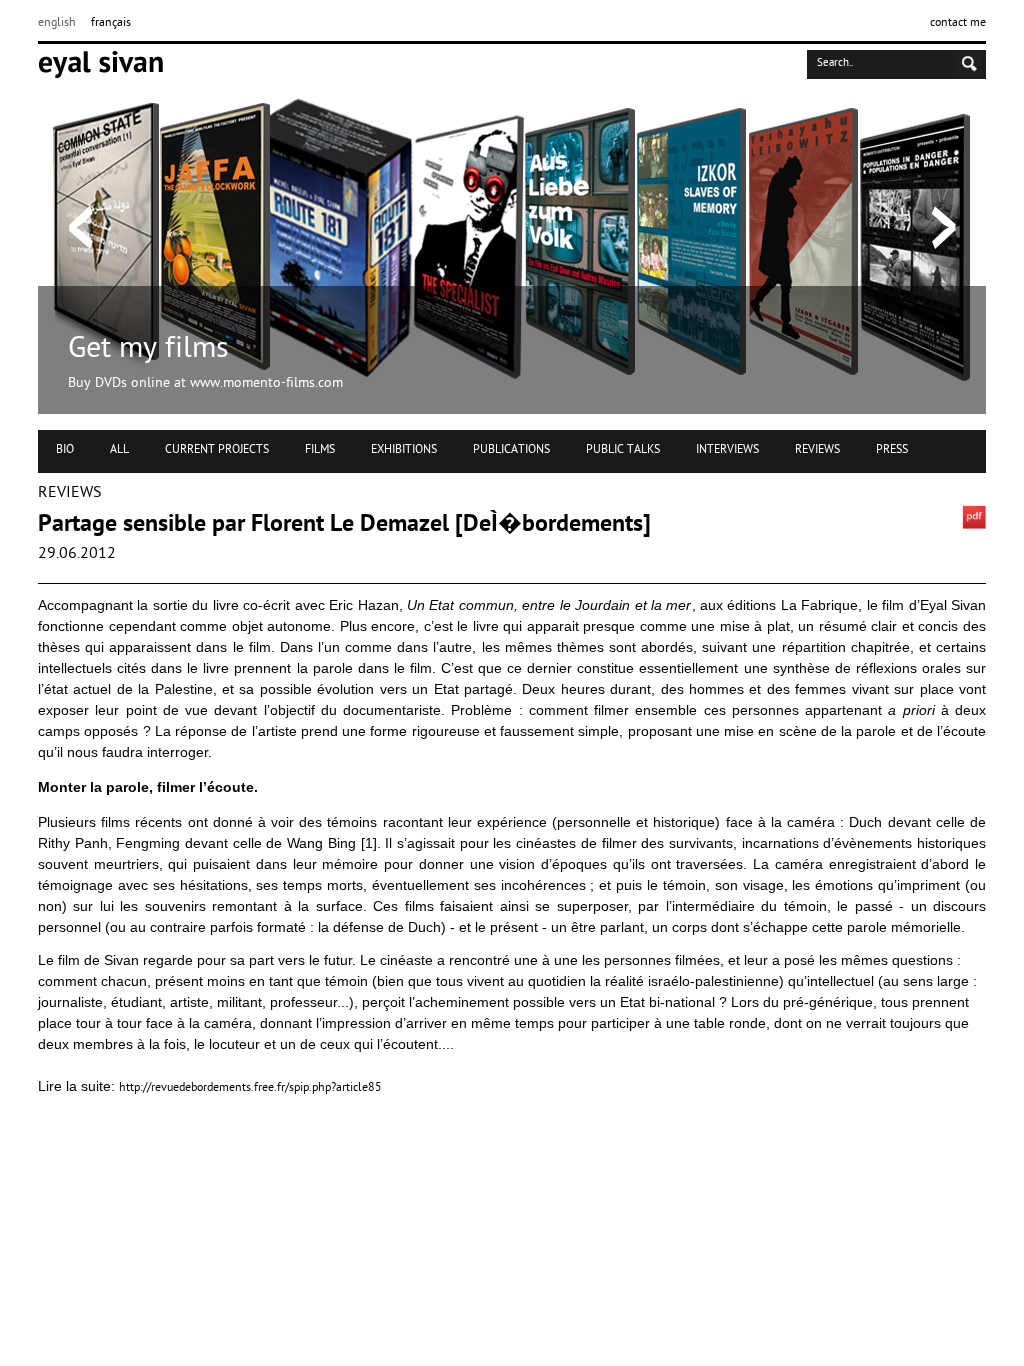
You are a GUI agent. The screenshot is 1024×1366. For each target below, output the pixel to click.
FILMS (320, 450)
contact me (958, 23)
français (111, 23)
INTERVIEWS (727, 450)
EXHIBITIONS (404, 450)
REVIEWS (817, 450)
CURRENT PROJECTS (217, 450)
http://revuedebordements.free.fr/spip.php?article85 (250, 1088)
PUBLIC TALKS (623, 450)
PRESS (892, 450)
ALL (119, 450)
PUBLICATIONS (511, 450)
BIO (65, 450)
